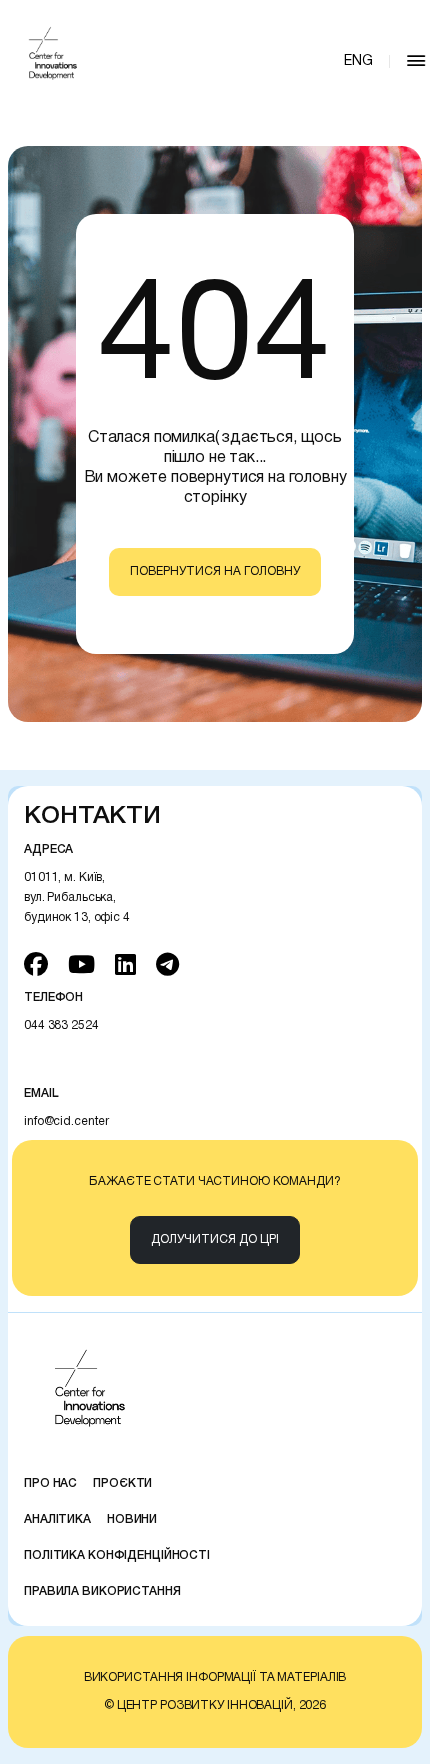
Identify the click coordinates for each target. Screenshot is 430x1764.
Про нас (50, 1483)
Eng (358, 61)
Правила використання (102, 1591)
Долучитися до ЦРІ (215, 1239)
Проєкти (122, 1483)
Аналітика (57, 1519)
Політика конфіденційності (117, 1555)
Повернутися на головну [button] (215, 571)
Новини (132, 1519)
